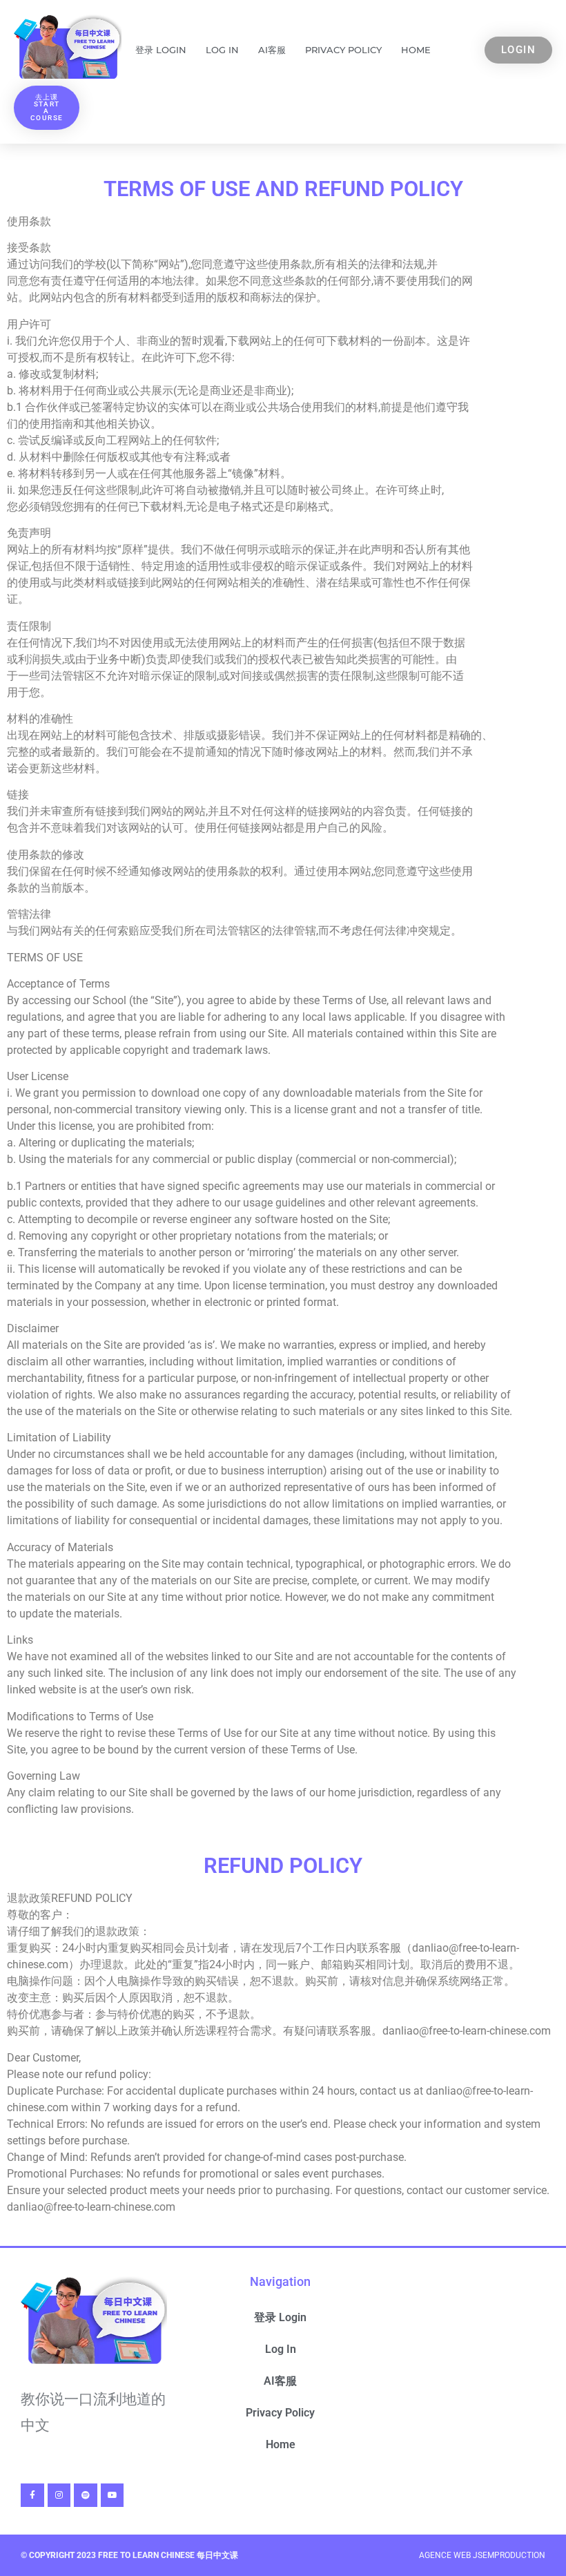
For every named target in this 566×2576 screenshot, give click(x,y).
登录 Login (161, 50)
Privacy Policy (343, 50)
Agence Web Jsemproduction (482, 2555)
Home (416, 50)
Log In (222, 50)
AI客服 (272, 50)
